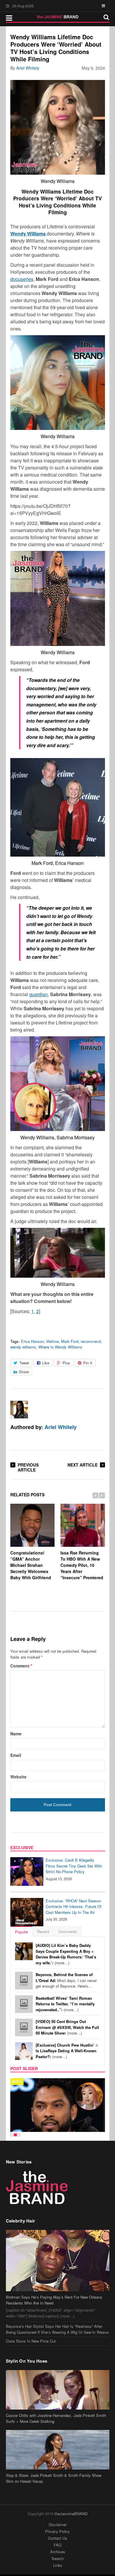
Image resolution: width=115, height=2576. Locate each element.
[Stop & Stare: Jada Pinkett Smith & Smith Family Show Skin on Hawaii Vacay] (58, 2450)
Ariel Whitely (28, 68)
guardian (38, 994)
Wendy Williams (29, 234)
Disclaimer (58, 2525)
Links (58, 2565)
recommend (91, 1341)
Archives (58, 2552)
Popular (22, 1932)
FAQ (57, 2545)
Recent (43, 1931)
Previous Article (28, 1467)
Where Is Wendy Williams (60, 1347)
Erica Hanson (32, 1341)
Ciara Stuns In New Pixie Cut (31, 2341)
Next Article (83, 1465)
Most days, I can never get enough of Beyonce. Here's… (66, 1980)
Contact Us (58, 2538)
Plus (66, 1363)
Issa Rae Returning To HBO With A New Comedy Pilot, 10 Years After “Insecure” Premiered (82, 1565)
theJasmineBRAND (71, 2514)
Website (18, 1777)
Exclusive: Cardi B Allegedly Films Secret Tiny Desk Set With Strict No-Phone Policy (74, 1866)
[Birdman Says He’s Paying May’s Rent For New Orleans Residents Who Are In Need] (58, 2261)
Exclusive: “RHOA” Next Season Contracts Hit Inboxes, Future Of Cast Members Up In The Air (74, 1906)
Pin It (88, 1363)
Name (16, 1734)
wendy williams (23, 1347)
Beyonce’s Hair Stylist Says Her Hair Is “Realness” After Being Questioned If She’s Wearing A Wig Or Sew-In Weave (57, 2329)
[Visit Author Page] (19, 1410)
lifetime (52, 1341)
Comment (21, 1666)
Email (16, 1755)
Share (24, 1372)
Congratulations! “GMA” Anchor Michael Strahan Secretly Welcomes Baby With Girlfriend (31, 1565)
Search (58, 2558)
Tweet (24, 1363)
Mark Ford (70, 1341)
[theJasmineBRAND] (58, 17)
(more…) (66, 1954)
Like (46, 1363)
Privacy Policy (57, 2531)
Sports (19, 2081)
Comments (68, 1931)
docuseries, (22, 279)
